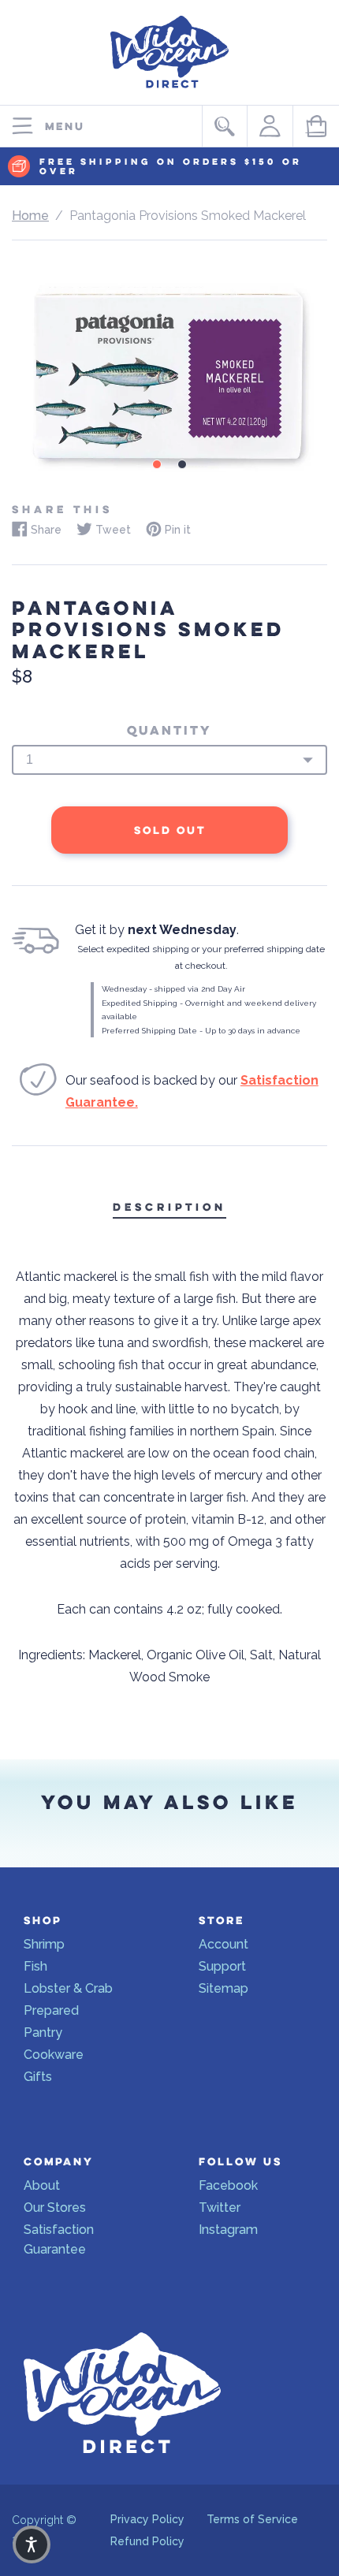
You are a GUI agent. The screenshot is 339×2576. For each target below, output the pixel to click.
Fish (35, 1966)
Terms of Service (252, 2519)
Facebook (228, 2185)
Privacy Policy (147, 2519)
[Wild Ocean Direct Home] (169, 92)
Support (222, 1966)
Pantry (43, 2033)
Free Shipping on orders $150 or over (171, 167)
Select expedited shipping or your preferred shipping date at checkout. (201, 957)
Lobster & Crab (68, 1988)
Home (30, 216)
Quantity (169, 731)
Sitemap (224, 1988)
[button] (32, 2544)
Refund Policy (147, 2541)
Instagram (228, 2230)
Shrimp (44, 1944)
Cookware (54, 2055)
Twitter (220, 2207)
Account (224, 1944)
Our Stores (55, 2207)
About (42, 2185)
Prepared (51, 2010)
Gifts (38, 2077)
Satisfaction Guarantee (59, 2239)
